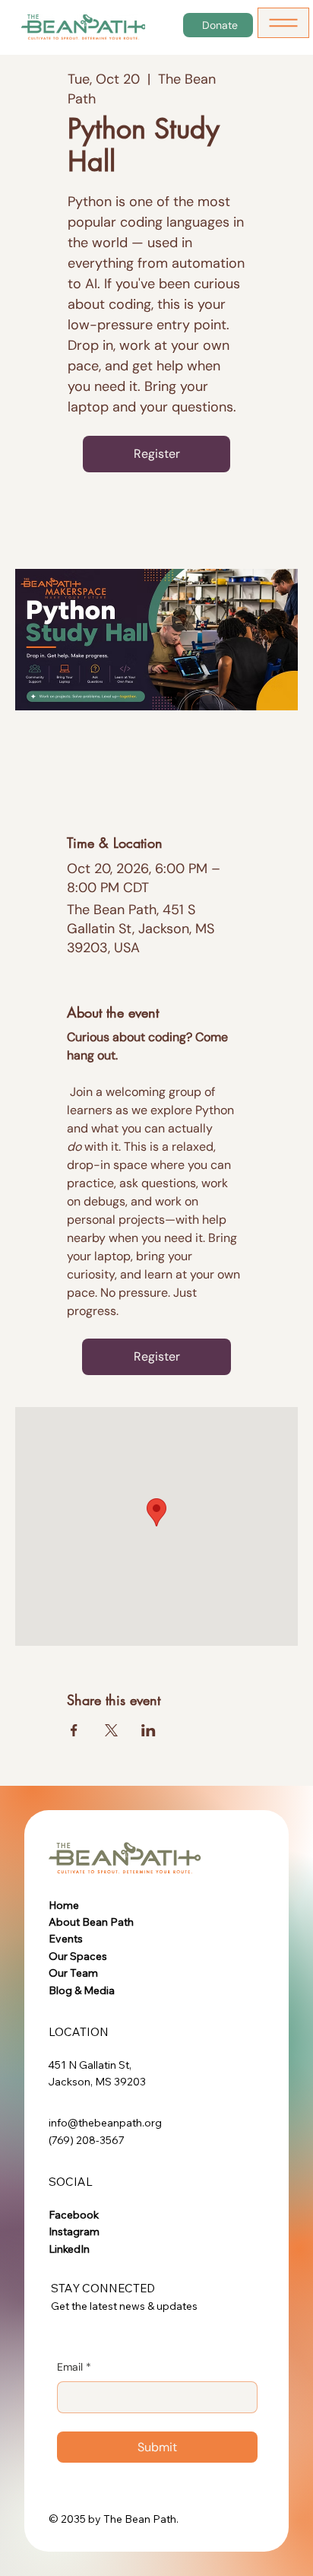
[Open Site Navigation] (283, 23)
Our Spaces (78, 1956)
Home (64, 1905)
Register (157, 454)
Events (66, 1939)
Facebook (74, 2215)
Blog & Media (82, 1990)
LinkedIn (69, 2249)
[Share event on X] (111, 1730)
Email (74, 2367)
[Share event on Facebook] (74, 1730)
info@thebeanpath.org (105, 2123)
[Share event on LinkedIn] (149, 1730)
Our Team (73, 1973)
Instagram (74, 2231)
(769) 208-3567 (87, 2140)
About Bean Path (91, 1922)
